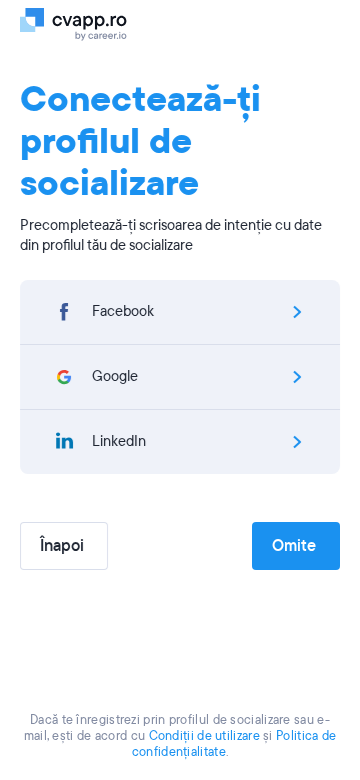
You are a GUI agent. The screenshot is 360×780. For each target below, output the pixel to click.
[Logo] (82, 23)
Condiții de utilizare (204, 736)
